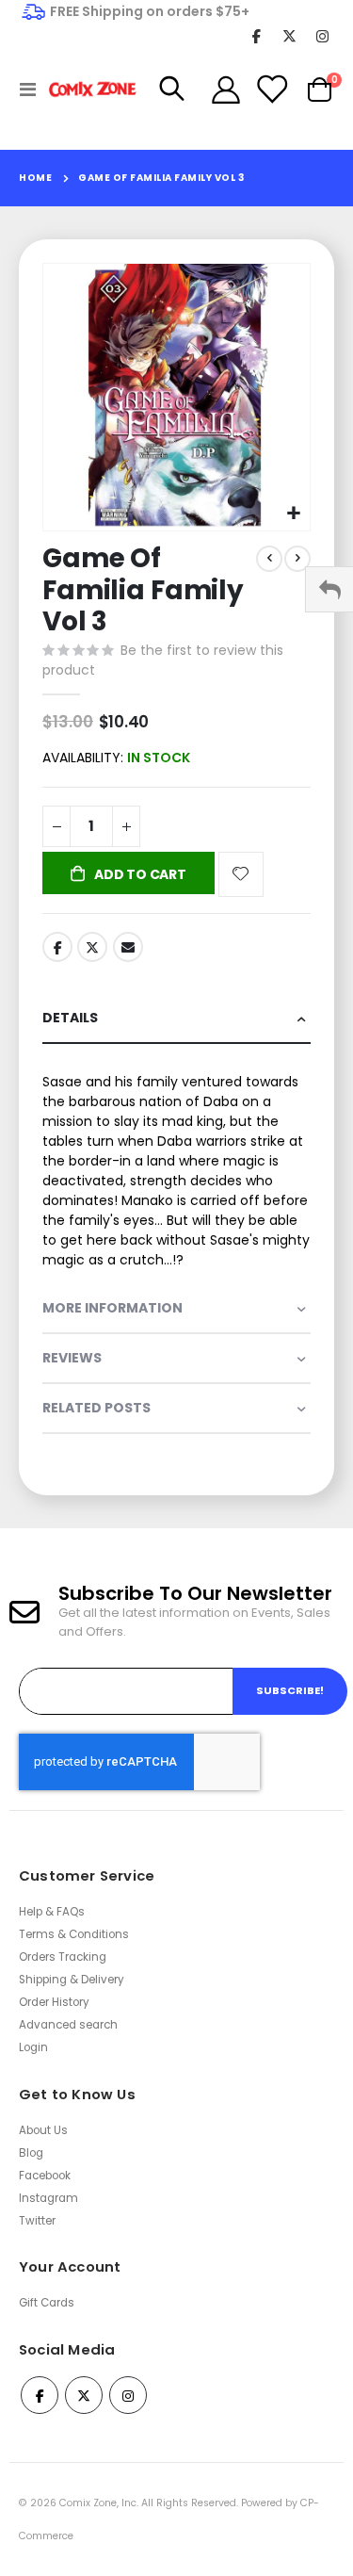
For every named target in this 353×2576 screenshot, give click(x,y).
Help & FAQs (52, 1912)
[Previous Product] (269, 559)
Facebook (57, 947)
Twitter (92, 947)
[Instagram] (322, 35)
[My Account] (226, 90)
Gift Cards (47, 2303)
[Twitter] (289, 35)
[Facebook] (257, 35)
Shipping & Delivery (72, 1980)
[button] (293, 514)
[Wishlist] (271, 90)
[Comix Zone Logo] (87, 90)
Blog (31, 2153)
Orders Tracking (63, 1957)
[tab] (176, 1019)
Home (35, 178)
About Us (43, 2130)
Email (128, 947)
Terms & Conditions (74, 1934)
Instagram (48, 2198)
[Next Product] (297, 559)
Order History (54, 2002)
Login (33, 2047)
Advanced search (68, 2025)
